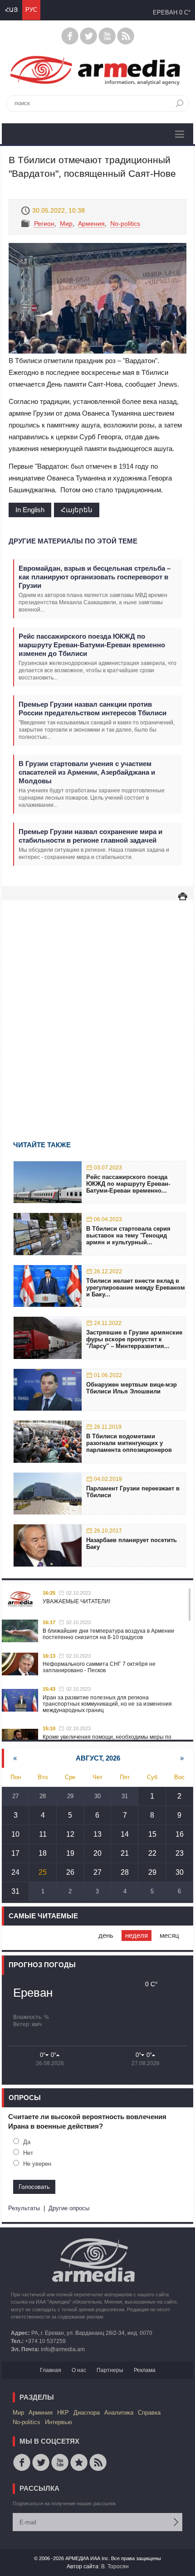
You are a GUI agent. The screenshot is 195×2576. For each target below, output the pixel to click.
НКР (63, 2413)
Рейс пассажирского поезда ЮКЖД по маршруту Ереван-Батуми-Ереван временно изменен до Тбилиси (92, 645)
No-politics (125, 223)
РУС (31, 10)
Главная (51, 2370)
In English (30, 510)
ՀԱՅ (11, 10)
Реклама (145, 2370)
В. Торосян (115, 2566)
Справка (149, 2413)
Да (27, 2142)
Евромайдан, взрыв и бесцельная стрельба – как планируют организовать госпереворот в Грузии (95, 577)
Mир (66, 223)
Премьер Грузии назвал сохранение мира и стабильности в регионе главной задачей (90, 836)
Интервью (58, 2422)
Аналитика (119, 2413)
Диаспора (87, 2413)
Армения (91, 223)
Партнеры (110, 2370)
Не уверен (37, 2164)
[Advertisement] (97, 1007)
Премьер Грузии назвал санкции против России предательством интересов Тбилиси (93, 708)
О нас (79, 2370)
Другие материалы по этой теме (73, 541)
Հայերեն (77, 510)
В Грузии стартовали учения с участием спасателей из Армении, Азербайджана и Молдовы (87, 772)
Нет (28, 2153)
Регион (44, 223)
